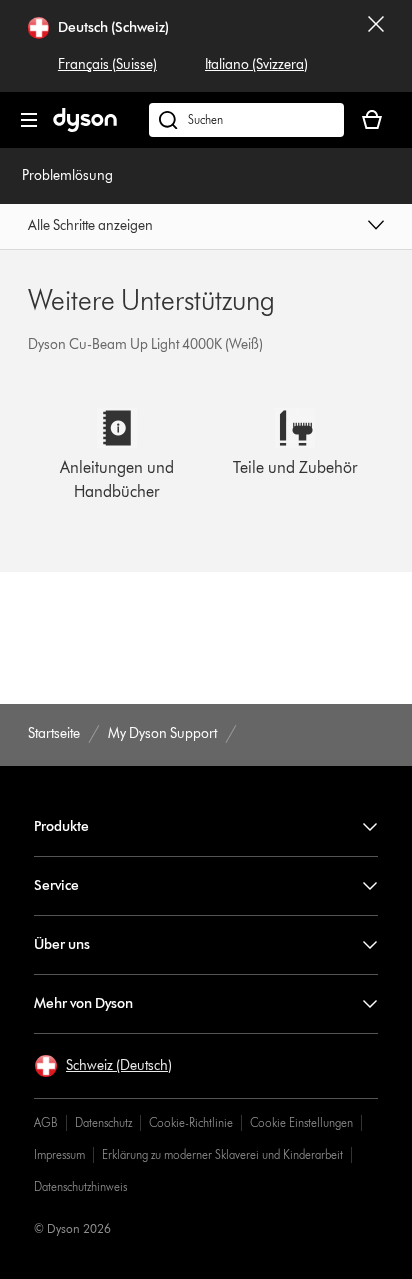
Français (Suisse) (107, 64)
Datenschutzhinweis (80, 1186)
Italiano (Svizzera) (256, 64)
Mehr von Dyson (83, 1003)
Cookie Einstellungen (301, 1122)
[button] (205, 227)
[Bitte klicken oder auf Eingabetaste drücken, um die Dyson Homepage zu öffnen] (85, 127)
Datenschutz (103, 1122)
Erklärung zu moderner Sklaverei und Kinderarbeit (222, 1154)
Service (56, 885)
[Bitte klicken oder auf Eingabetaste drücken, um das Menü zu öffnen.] (29, 120)
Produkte (61, 826)
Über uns (62, 944)
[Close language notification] (376, 46)
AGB (46, 1122)
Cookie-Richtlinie (191, 1122)
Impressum (59, 1154)
